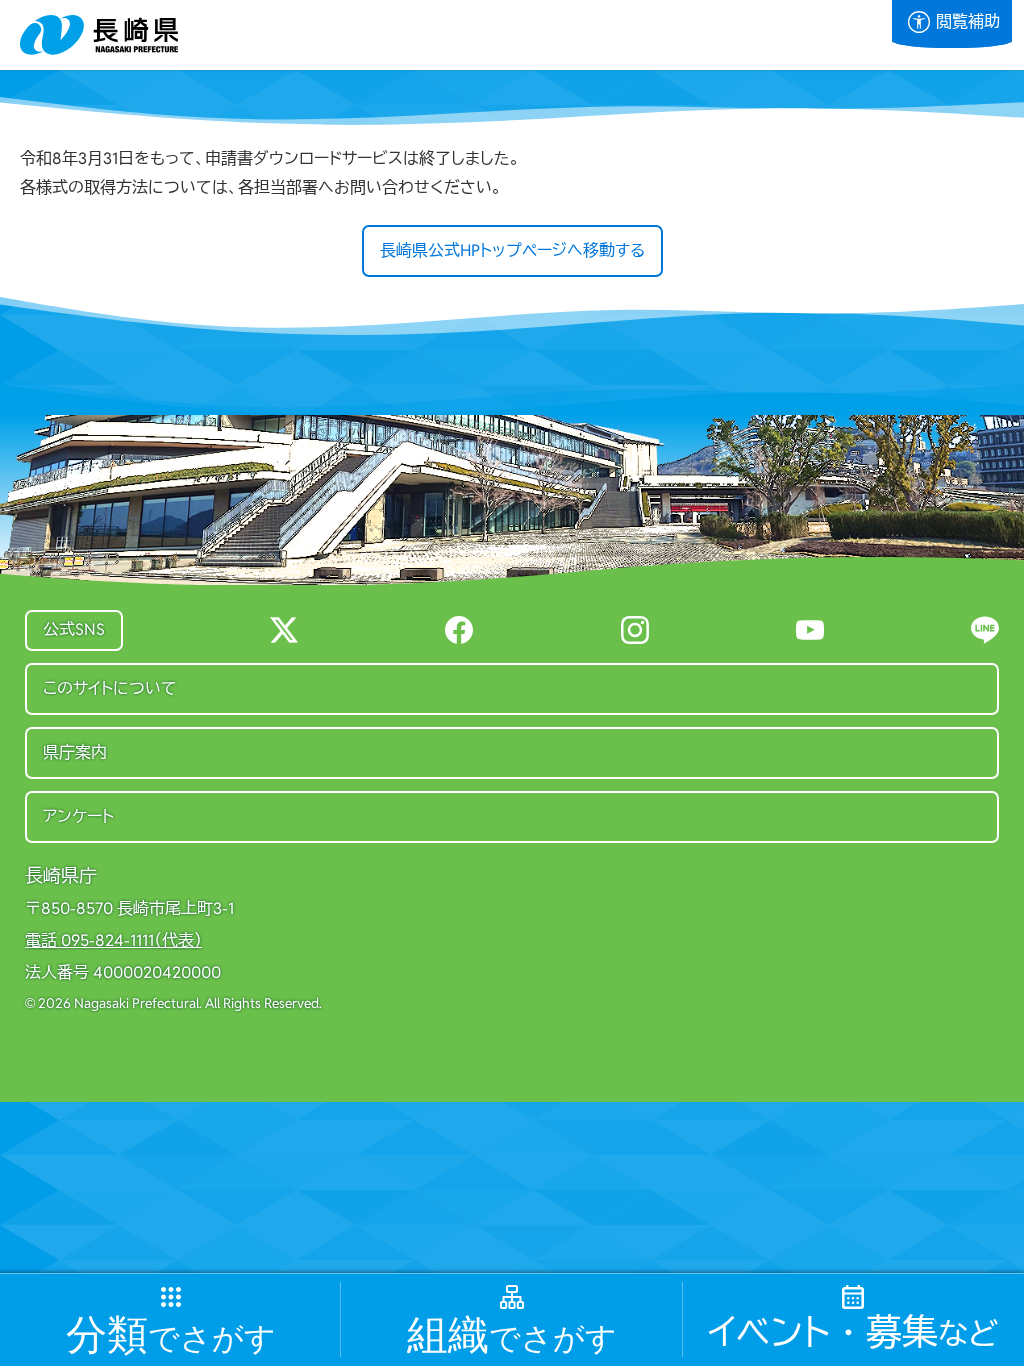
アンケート (78, 816)
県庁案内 (75, 752)
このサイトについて (110, 688)
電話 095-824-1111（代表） (113, 941)
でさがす (171, 1335)
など (853, 1333)
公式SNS (74, 629)
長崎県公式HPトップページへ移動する (512, 250)
